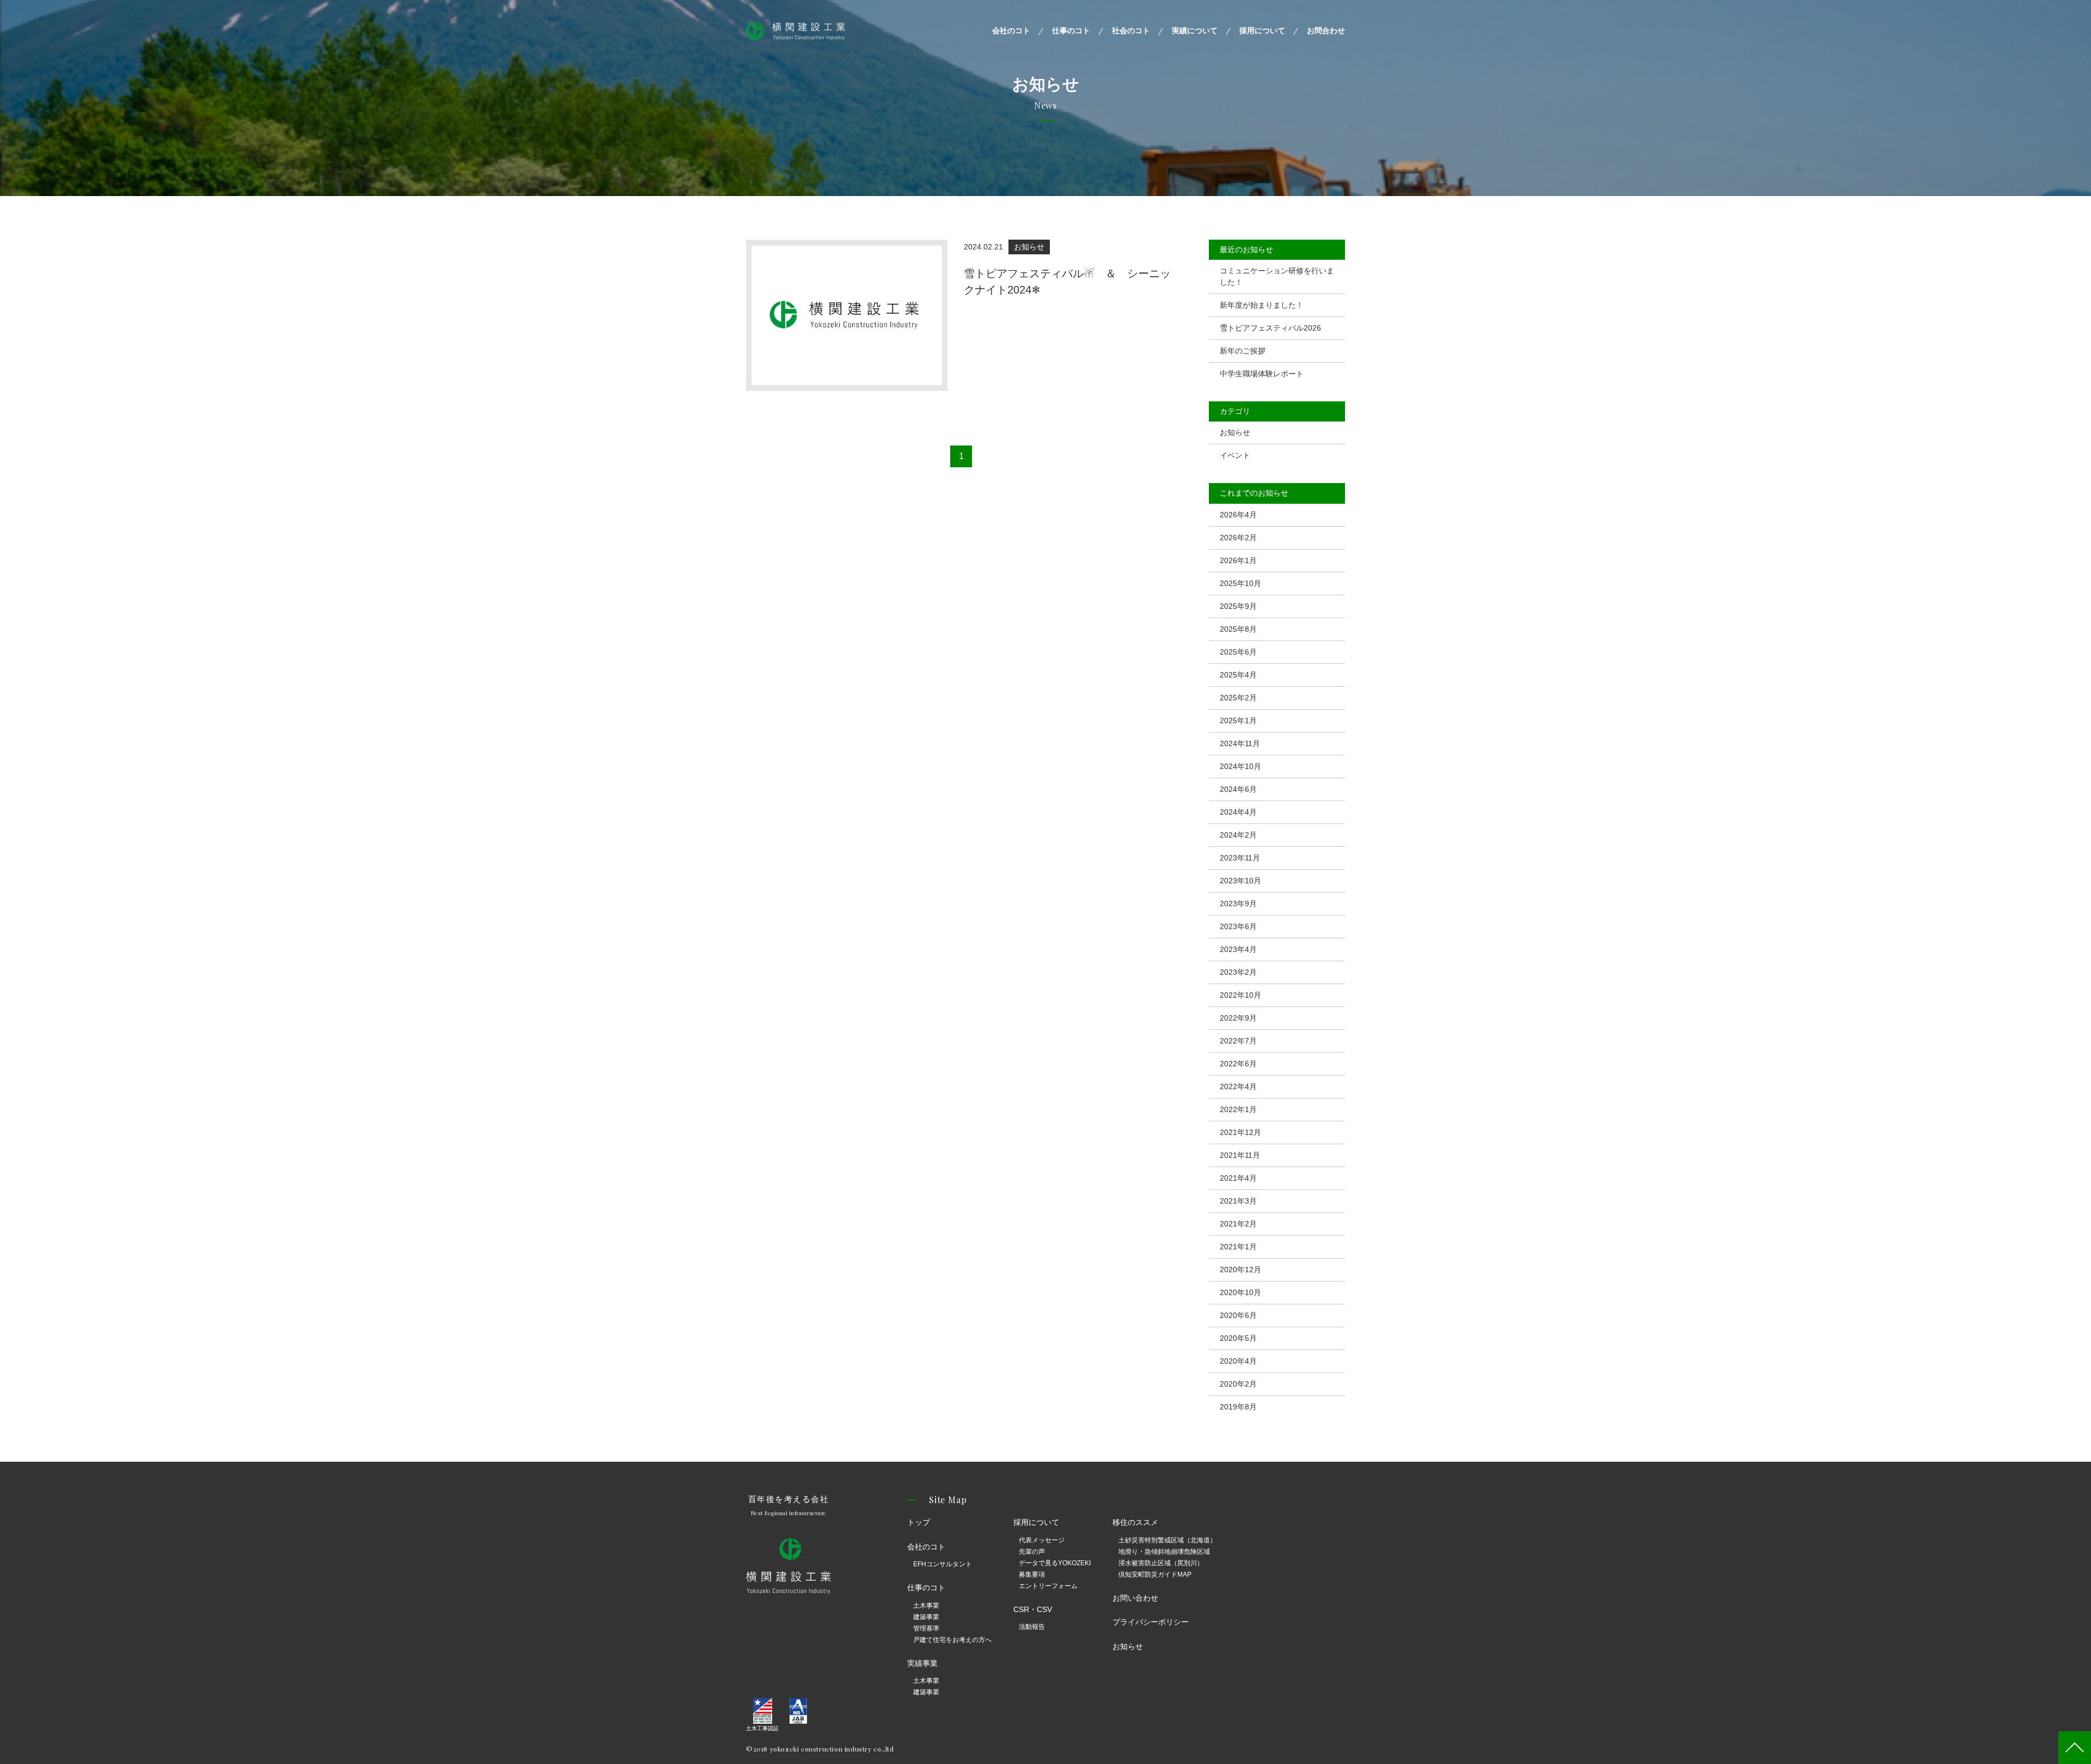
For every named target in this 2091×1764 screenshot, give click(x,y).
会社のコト (1011, 30)
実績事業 (922, 1663)
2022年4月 (1238, 1087)
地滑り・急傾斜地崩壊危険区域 (1164, 1552)
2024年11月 (1240, 743)
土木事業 (926, 1606)
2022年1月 (1238, 1109)
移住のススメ (1135, 1522)
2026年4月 (1238, 515)
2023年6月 (1238, 926)
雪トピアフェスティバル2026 (1270, 328)
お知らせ (1235, 432)
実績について (1195, 30)
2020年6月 (1238, 1315)
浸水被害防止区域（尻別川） (1161, 1563)
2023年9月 (1238, 904)
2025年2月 (1238, 698)
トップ (919, 1522)
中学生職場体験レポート (1262, 374)
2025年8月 (1238, 629)
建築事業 (926, 1617)
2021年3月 (1238, 1201)
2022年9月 (1238, 1018)
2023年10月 (1240, 881)
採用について (1262, 30)
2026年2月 (1238, 538)
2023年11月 (1240, 858)
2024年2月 (1238, 835)
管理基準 (926, 1628)
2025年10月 (1240, 583)
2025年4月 (1238, 675)
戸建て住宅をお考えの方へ (952, 1640)
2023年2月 (1238, 972)
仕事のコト (1071, 30)
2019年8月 (1238, 1407)
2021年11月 (1240, 1155)
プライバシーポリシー (1151, 1622)
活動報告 (1032, 1627)
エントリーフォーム (1048, 1586)
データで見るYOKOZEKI (1055, 1563)
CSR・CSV (1033, 1609)
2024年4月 (1238, 812)
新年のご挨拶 (1243, 351)
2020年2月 (1238, 1384)
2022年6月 (1238, 1064)
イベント (1235, 455)
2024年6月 (1238, 789)
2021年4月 (1238, 1178)
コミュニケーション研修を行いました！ (1277, 276)
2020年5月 (1238, 1338)
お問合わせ (1326, 30)
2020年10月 (1240, 1292)
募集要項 (1032, 1574)
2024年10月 (1240, 766)
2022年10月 (1240, 995)
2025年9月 (1238, 606)
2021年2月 (1238, 1224)
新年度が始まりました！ (1262, 305)
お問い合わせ (1135, 1598)
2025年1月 (1238, 721)
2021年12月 (1240, 1132)
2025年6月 (1238, 652)
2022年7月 (1238, 1041)
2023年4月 (1238, 949)
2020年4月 (1238, 1361)
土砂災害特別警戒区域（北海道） (1167, 1540)
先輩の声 (1032, 1552)
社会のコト (1131, 30)
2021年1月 (1238, 1247)
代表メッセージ (1042, 1540)
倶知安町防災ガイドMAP (1155, 1574)
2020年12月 (1240, 1269)
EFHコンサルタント (943, 1564)
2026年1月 (1238, 560)
